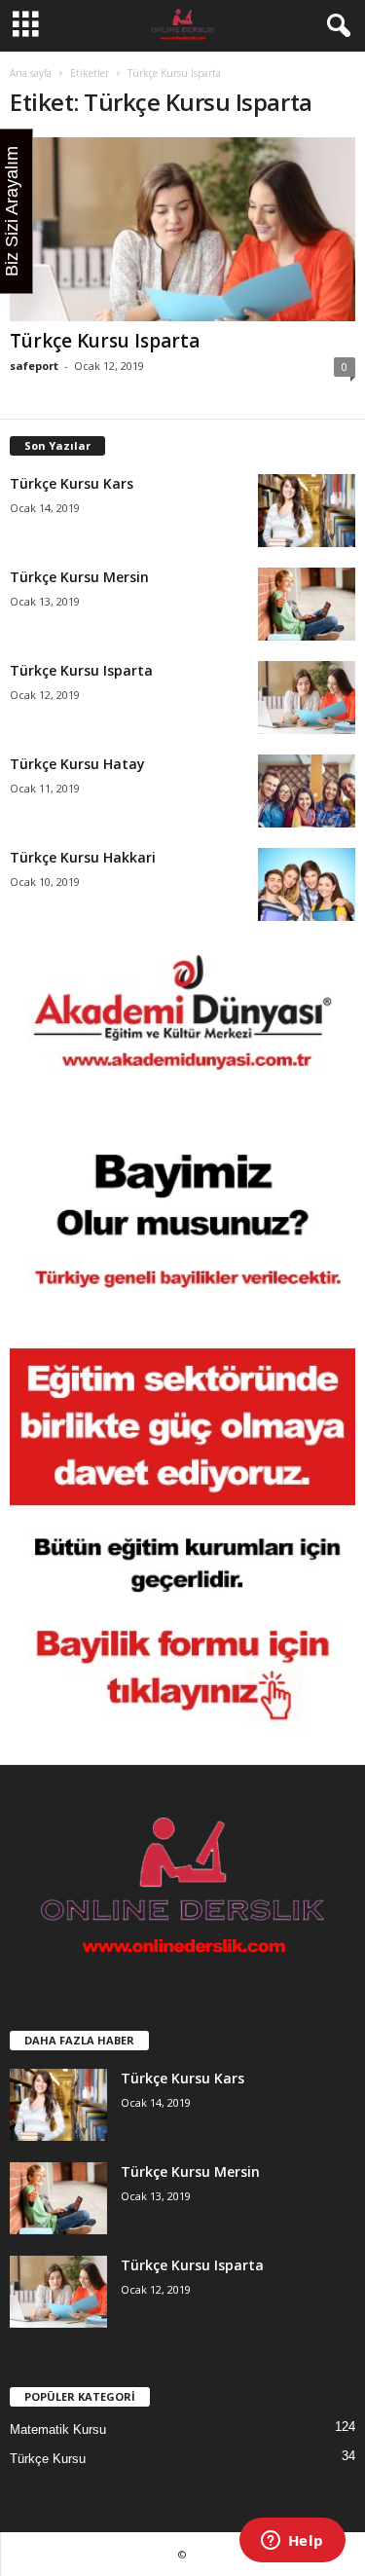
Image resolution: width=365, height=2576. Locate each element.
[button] (335, 26)
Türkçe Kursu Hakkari (83, 857)
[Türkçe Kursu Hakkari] (307, 884)
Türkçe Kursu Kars (72, 483)
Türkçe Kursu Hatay (77, 764)
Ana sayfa (31, 73)
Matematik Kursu (58, 2429)
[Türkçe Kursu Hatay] (307, 791)
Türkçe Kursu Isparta (105, 341)
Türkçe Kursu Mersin (79, 577)
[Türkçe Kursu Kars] (307, 511)
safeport (34, 366)
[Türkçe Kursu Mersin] (307, 604)
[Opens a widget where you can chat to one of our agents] (292, 2542)
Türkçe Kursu (48, 2459)
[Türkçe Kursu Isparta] (182, 229)
